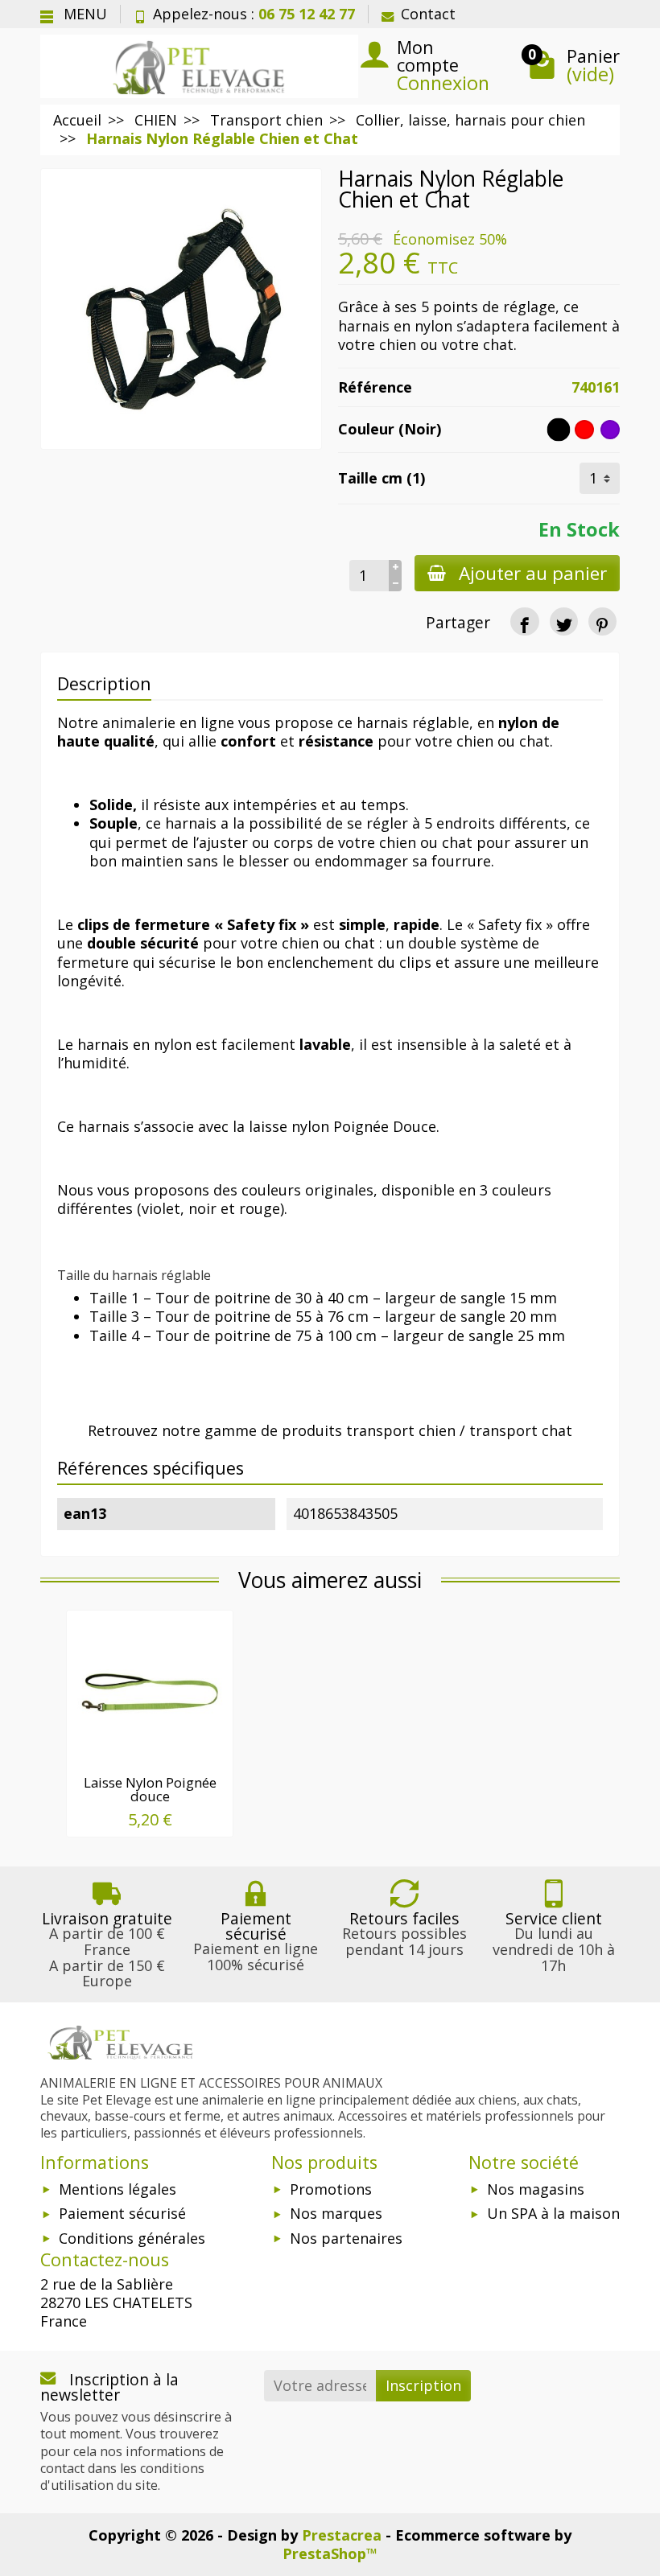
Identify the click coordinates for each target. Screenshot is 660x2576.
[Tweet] (564, 621)
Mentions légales (118, 2189)
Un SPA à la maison (553, 2213)
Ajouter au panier (533, 573)
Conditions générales (132, 2238)
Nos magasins (536, 2189)
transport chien (401, 1430)
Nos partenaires (346, 2238)
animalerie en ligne (168, 722)
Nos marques (336, 2213)
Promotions (331, 2189)
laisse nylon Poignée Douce (342, 1126)
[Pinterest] (602, 621)
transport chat (521, 1430)
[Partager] (524, 621)
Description (104, 683)
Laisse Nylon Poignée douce (150, 1789)
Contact (428, 14)
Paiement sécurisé (122, 2213)
